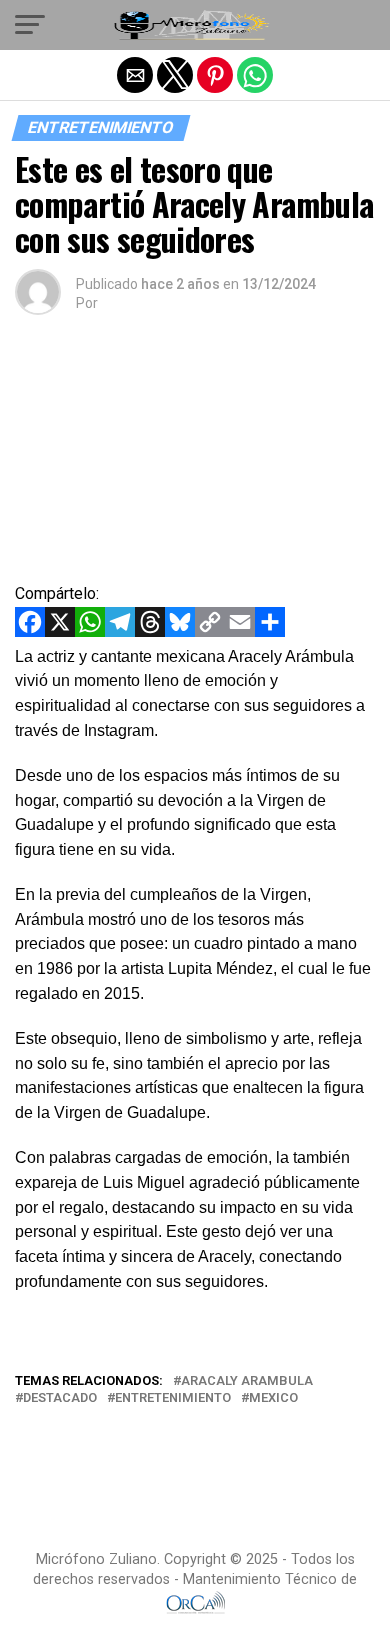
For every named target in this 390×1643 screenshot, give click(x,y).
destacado (60, 1398)
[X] (60, 631)
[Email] (240, 631)
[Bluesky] (180, 631)
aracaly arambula (247, 1381)
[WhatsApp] (90, 631)
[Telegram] (120, 631)
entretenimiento (173, 1398)
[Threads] (150, 631)
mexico (273, 1398)
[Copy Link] (210, 631)
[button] (30, 25)
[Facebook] (30, 631)
